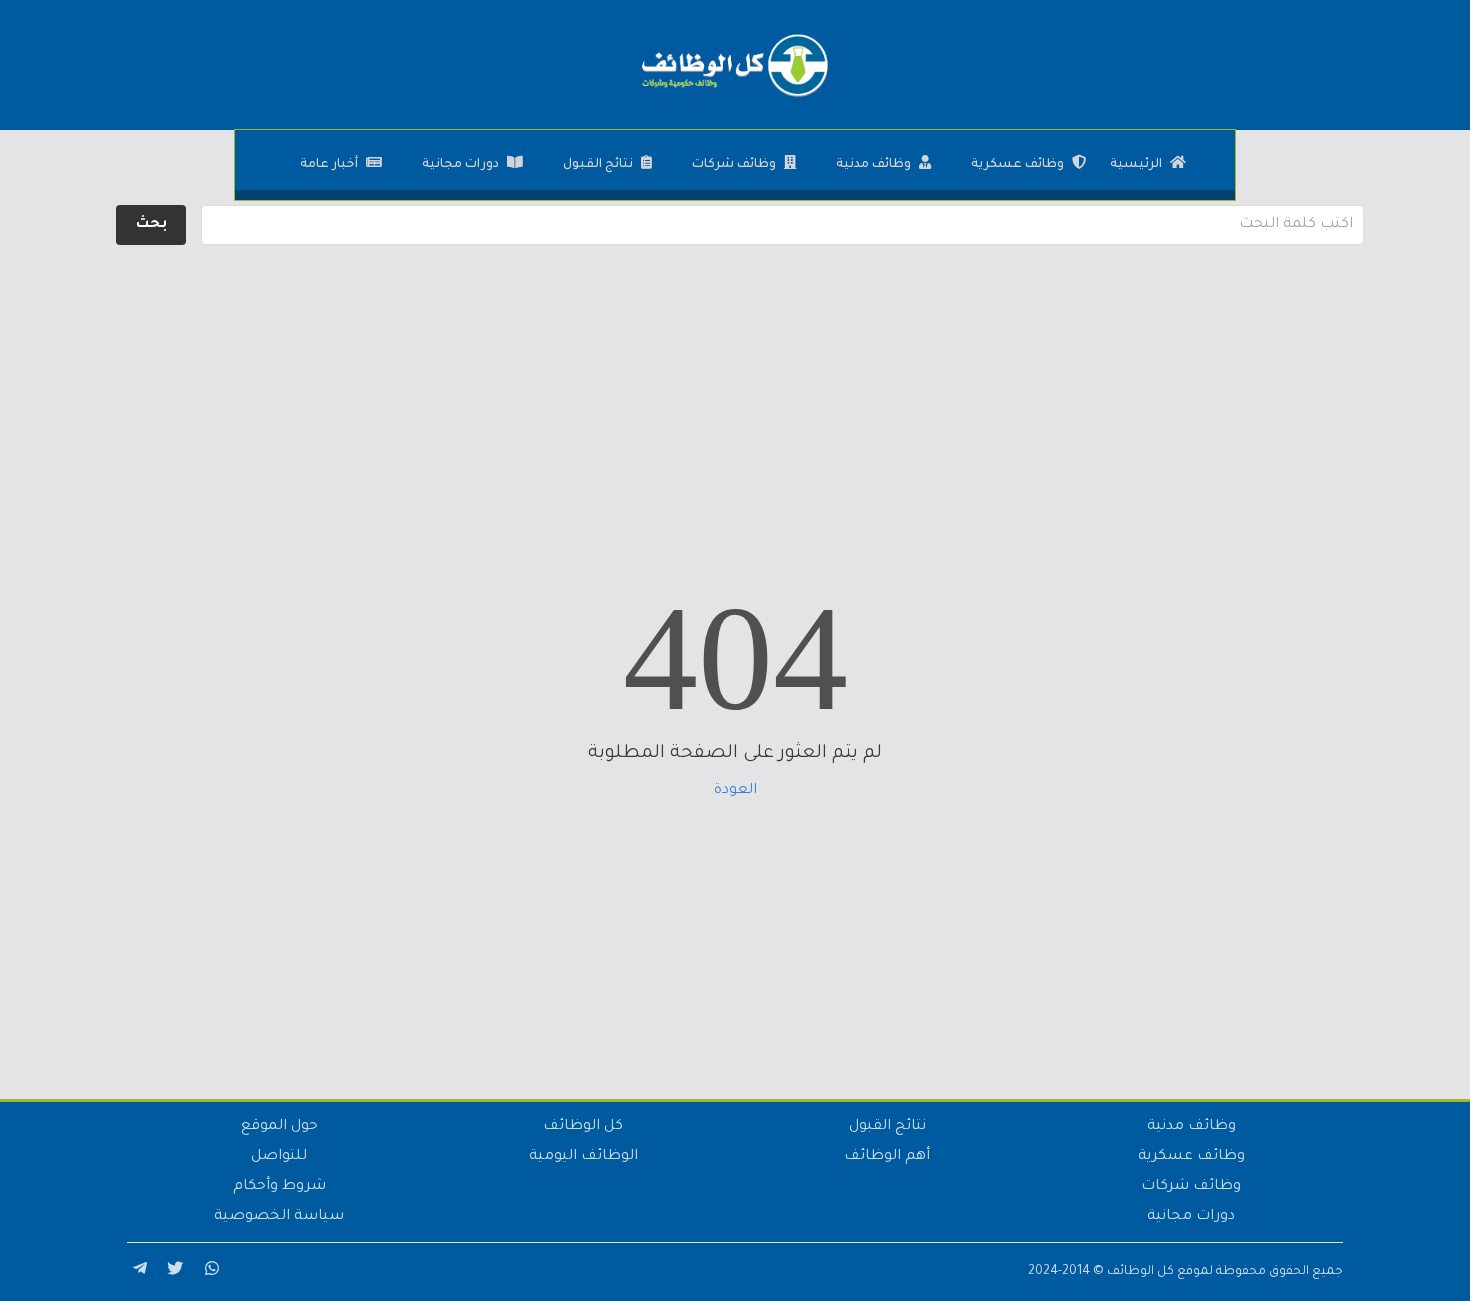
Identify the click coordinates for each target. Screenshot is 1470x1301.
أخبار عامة (329, 165)
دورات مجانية (460, 165)
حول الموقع (279, 1127)
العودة (735, 791)
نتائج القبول (598, 165)
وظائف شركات (734, 165)
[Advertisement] (735, 390)
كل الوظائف (583, 1127)
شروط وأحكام (279, 1187)
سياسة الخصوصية (279, 1217)
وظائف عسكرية (1017, 165)
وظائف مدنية (873, 165)
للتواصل (279, 1157)
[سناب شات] (209, 1272)
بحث (151, 225)
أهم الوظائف (887, 1157)
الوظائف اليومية (583, 1157)
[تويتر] (173, 1272)
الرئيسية (1136, 165)
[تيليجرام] (137, 1272)
